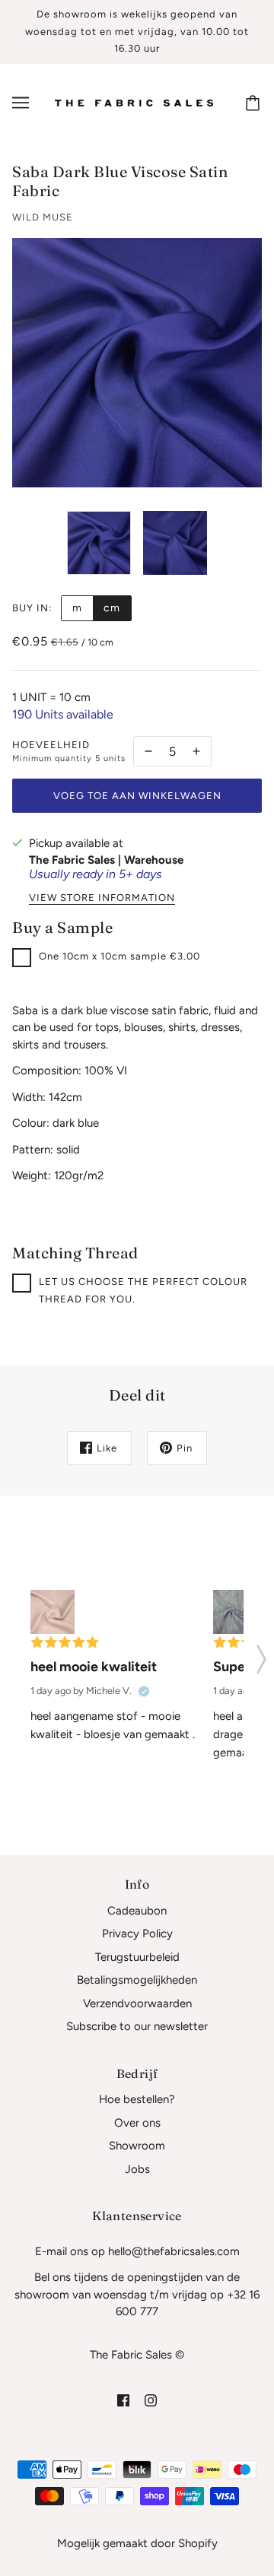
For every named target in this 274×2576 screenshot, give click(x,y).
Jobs (137, 2169)
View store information (102, 898)
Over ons (137, 2123)
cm (112, 608)
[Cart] (255, 103)
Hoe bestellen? (137, 2099)
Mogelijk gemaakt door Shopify (137, 2543)
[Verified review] (144, 1691)
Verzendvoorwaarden (137, 2003)
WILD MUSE (43, 217)
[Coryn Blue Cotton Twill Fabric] (235, 1612)
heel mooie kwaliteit (94, 1667)
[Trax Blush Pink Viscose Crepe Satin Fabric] (53, 1612)
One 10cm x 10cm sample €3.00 (119, 956)
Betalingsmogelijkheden (137, 1980)
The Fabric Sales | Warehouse (106, 860)
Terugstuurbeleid (137, 1957)
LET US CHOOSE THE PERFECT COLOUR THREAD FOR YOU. (143, 1290)
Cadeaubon (137, 1911)
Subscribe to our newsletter (137, 2026)
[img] (123, 2400)
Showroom (137, 2146)
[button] (261, 1654)
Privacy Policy (137, 1934)
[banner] (134, 102)
